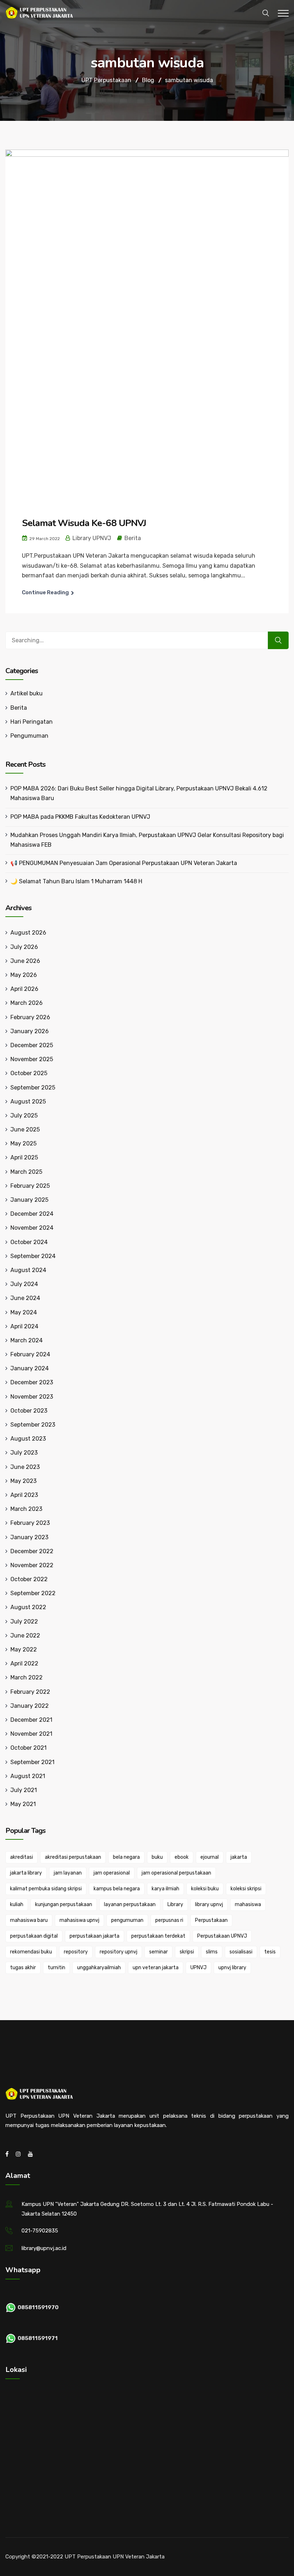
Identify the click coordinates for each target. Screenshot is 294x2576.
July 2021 (24, 1790)
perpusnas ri (169, 1920)
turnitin (56, 1968)
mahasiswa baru (29, 1920)
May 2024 (24, 1312)
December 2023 (32, 1382)
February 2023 (30, 1523)
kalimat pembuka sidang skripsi (46, 1889)
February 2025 (30, 1186)
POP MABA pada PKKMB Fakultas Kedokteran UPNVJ (80, 817)
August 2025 (28, 1102)
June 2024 (25, 1298)
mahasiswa (248, 1904)
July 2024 (24, 1284)
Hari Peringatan (32, 722)
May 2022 (24, 1649)
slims (212, 1952)
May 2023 (23, 1481)
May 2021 (23, 1804)
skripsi (187, 1952)
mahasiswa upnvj (79, 1920)
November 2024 (32, 1228)
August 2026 (28, 933)
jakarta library (26, 1873)
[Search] (278, 640)
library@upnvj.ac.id (44, 2248)
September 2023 (33, 1425)
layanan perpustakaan (130, 1904)
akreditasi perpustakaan (73, 1857)
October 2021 (29, 1748)
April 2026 (24, 989)
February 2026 (30, 1017)
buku (157, 1857)
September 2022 (33, 1593)
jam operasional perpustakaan (176, 1873)
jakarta (239, 1857)
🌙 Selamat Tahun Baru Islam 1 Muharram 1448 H (76, 881)
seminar (158, 1952)
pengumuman (127, 1920)
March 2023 (26, 1509)
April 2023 (24, 1495)
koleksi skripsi (246, 1889)
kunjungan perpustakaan (64, 1904)
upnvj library (232, 1968)
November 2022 (32, 1565)
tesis (270, 1952)
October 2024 (29, 1242)
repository (76, 1952)
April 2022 (24, 1663)
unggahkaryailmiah (99, 1968)
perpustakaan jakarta (94, 1936)
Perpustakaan (211, 1920)
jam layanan (68, 1873)
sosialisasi (241, 1952)
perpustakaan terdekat (158, 1936)
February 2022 (30, 1692)
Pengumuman (29, 736)
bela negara (126, 1857)
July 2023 (24, 1453)
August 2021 (28, 1776)
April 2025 (24, 1157)
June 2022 (25, 1636)
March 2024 (27, 1340)
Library (175, 1904)
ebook (182, 1857)
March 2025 (26, 1172)
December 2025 (32, 1045)
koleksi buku (205, 1889)
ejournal (210, 1857)
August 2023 (28, 1439)
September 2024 (33, 1256)
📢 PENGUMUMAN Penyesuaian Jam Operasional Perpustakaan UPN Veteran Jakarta (124, 863)
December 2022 (32, 1551)
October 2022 (29, 1579)
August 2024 (28, 1270)
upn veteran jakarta (156, 1968)
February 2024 (30, 1354)
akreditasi (22, 1857)
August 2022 (28, 1607)
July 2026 (24, 947)
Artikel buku (27, 693)
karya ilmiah (165, 1889)
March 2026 (27, 1003)
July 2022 (24, 1622)
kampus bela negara (117, 1889)
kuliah (17, 1904)
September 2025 (33, 1088)
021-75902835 (40, 2231)
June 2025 (25, 1129)
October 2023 (29, 1411)
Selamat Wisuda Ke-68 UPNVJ (84, 523)
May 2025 (23, 1143)
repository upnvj (118, 1952)
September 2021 (32, 1762)
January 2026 (30, 1031)
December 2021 (31, 1720)
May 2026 (24, 975)
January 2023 (29, 1537)
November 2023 (32, 1397)
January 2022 (30, 1706)
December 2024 (32, 1214)
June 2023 (25, 1467)
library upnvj (209, 1904)
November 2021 (31, 1734)
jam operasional (112, 1873)
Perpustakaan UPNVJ (222, 1936)
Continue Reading (45, 592)
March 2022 (27, 1677)
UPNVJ (198, 1968)
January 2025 (29, 1200)
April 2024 (24, 1326)
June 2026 (25, 961)
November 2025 (32, 1059)
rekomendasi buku (31, 1952)
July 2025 (24, 1116)
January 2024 (30, 1368)
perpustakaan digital (34, 1936)
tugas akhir (23, 1968)
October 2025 (29, 1073)
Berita (133, 538)
